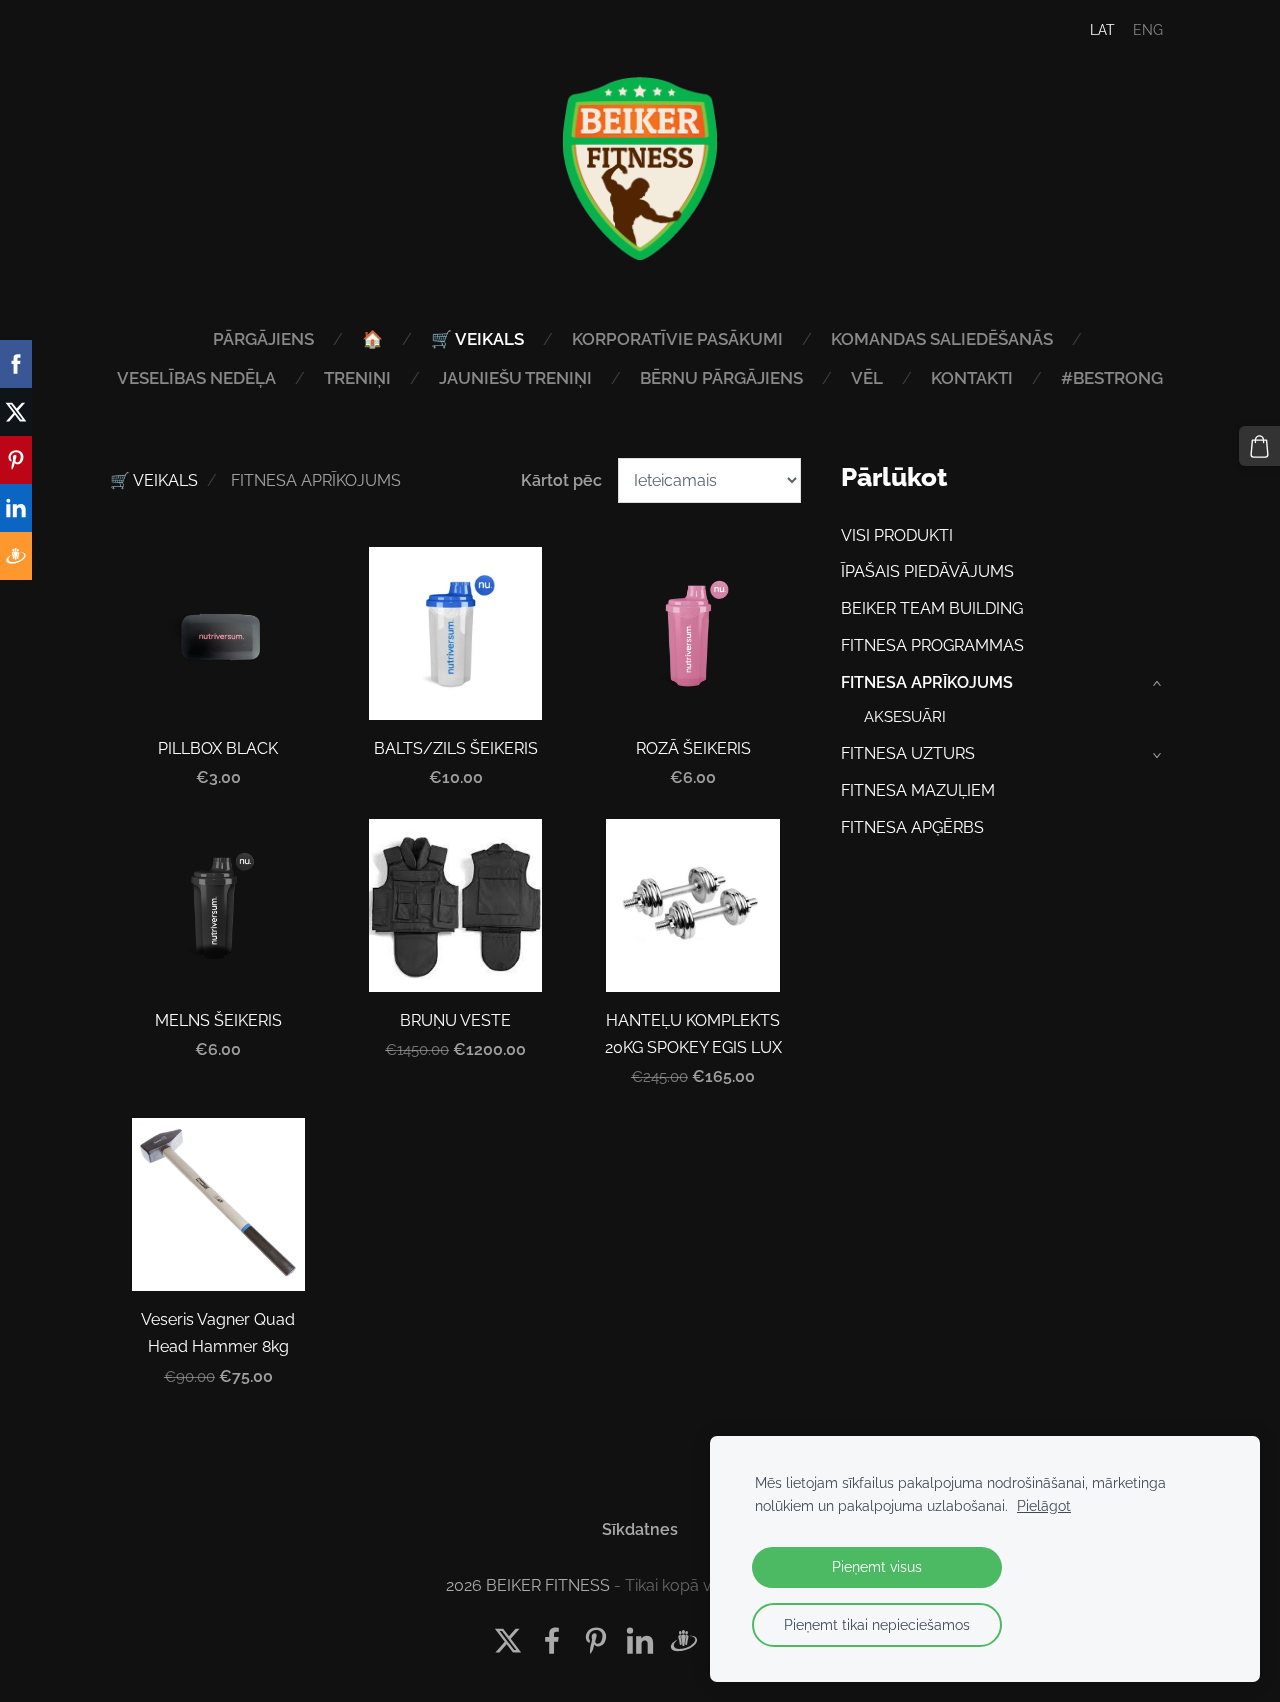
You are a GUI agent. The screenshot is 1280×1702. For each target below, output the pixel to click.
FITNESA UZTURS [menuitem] (908, 753)
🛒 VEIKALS (154, 480)
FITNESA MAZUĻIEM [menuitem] (918, 790)
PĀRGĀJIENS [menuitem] (263, 339)
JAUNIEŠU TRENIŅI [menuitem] (515, 378)
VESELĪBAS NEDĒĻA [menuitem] (196, 378)
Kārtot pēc (561, 480)
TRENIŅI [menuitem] (357, 378)
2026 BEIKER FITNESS (528, 1585)
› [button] (1159, 683)
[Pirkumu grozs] (1259, 446)
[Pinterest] (596, 1640)
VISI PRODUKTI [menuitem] (897, 535)
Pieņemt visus (877, 1566)
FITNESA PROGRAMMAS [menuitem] (932, 645)
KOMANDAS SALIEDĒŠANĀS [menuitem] (942, 339)
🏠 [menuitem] (372, 339)
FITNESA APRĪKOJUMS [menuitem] (927, 682)
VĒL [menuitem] (867, 378)
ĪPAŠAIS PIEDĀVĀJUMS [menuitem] (927, 571)
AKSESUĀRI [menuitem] (905, 717)
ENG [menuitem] (1148, 30)
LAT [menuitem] (1102, 30)
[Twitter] (508, 1640)
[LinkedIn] (640, 1640)
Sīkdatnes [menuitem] (640, 1529)
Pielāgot (1044, 1505)
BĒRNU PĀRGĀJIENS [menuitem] (721, 378)
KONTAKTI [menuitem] (972, 378)
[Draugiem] (684, 1640)
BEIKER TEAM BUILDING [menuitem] (932, 608)
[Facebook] (552, 1640)
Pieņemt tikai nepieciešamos (877, 1624)
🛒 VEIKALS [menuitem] (477, 339)
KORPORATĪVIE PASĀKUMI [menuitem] (677, 339)
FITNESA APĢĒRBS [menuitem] (912, 827)
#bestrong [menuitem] (1112, 378)
